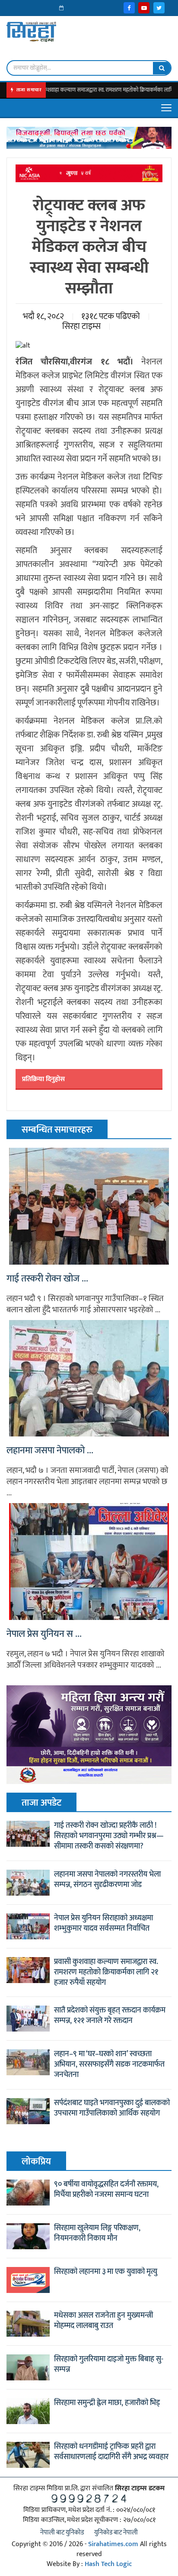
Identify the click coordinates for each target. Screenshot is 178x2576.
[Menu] (166, 108)
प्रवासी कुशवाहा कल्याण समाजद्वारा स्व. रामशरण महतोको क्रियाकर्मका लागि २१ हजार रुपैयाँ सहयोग (106, 1972)
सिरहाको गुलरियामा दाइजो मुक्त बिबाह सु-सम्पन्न (109, 2364)
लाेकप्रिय (36, 2162)
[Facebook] (129, 8)
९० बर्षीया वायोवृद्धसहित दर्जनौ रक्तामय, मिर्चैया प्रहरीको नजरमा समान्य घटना (106, 2190)
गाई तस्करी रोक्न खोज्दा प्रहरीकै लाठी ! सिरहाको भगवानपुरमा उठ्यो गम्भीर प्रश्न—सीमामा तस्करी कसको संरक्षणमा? (109, 1836)
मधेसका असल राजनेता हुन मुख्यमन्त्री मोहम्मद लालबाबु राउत (103, 2321)
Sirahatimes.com (113, 2544)
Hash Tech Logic (108, 2564)
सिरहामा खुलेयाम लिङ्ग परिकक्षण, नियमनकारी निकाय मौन (97, 2233)
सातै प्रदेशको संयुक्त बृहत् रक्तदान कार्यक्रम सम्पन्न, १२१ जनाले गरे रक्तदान (110, 2016)
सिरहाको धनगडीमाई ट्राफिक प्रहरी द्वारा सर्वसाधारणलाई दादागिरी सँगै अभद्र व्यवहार (111, 2452)
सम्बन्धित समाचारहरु (57, 1130)
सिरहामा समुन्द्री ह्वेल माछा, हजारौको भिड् (107, 2403)
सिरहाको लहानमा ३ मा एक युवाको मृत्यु (106, 2272)
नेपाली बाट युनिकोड (62, 2533)
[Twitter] (159, 8)
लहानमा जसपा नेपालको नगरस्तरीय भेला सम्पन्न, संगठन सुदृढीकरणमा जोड (107, 1880)
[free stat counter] (89, 2498)
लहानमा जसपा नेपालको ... (50, 1451)
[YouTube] (144, 8)
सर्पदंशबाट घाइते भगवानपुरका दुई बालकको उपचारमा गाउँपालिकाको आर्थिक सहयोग (112, 2108)
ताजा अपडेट (41, 1803)
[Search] (162, 68)
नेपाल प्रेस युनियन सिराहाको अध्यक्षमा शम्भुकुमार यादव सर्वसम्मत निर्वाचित (103, 1923)
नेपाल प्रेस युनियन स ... (44, 1634)
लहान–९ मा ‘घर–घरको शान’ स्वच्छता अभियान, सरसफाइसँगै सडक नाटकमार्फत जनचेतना (109, 2064)
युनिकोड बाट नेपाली (116, 2533)
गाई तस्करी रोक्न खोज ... (47, 1279)
